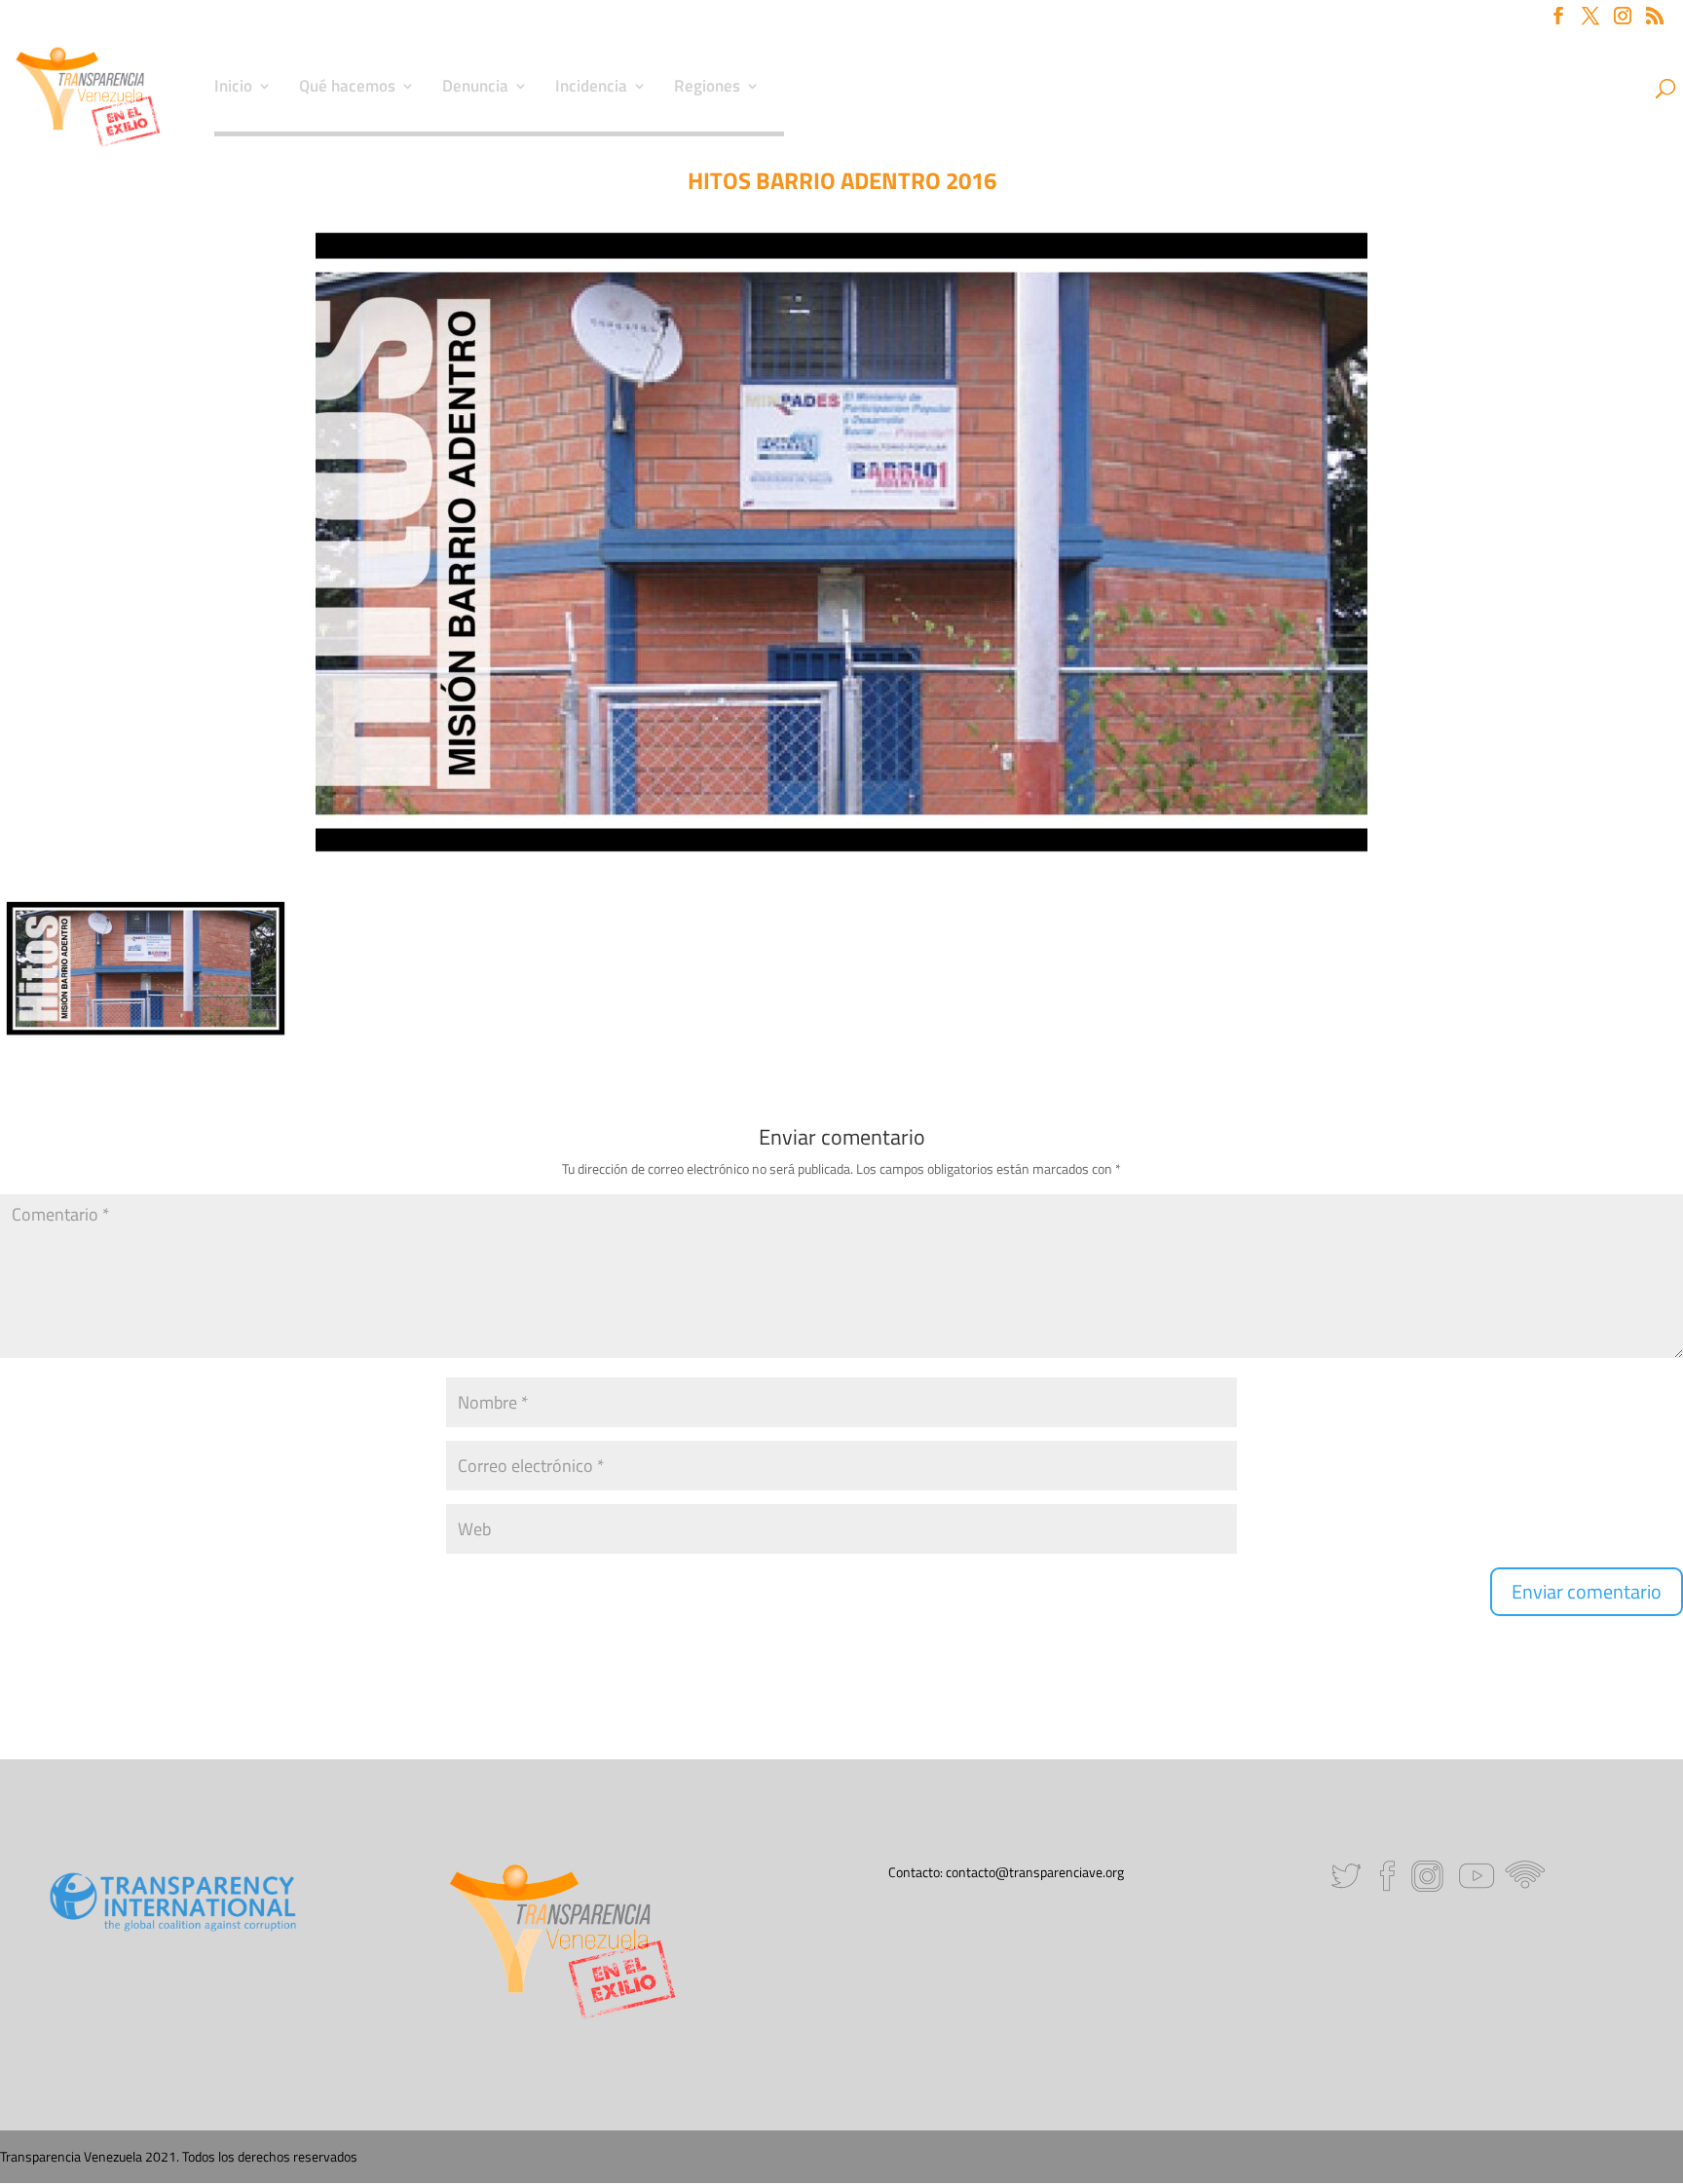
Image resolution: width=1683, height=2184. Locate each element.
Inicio (233, 89)
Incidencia (591, 89)
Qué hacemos (347, 89)
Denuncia (475, 89)
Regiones (707, 89)
